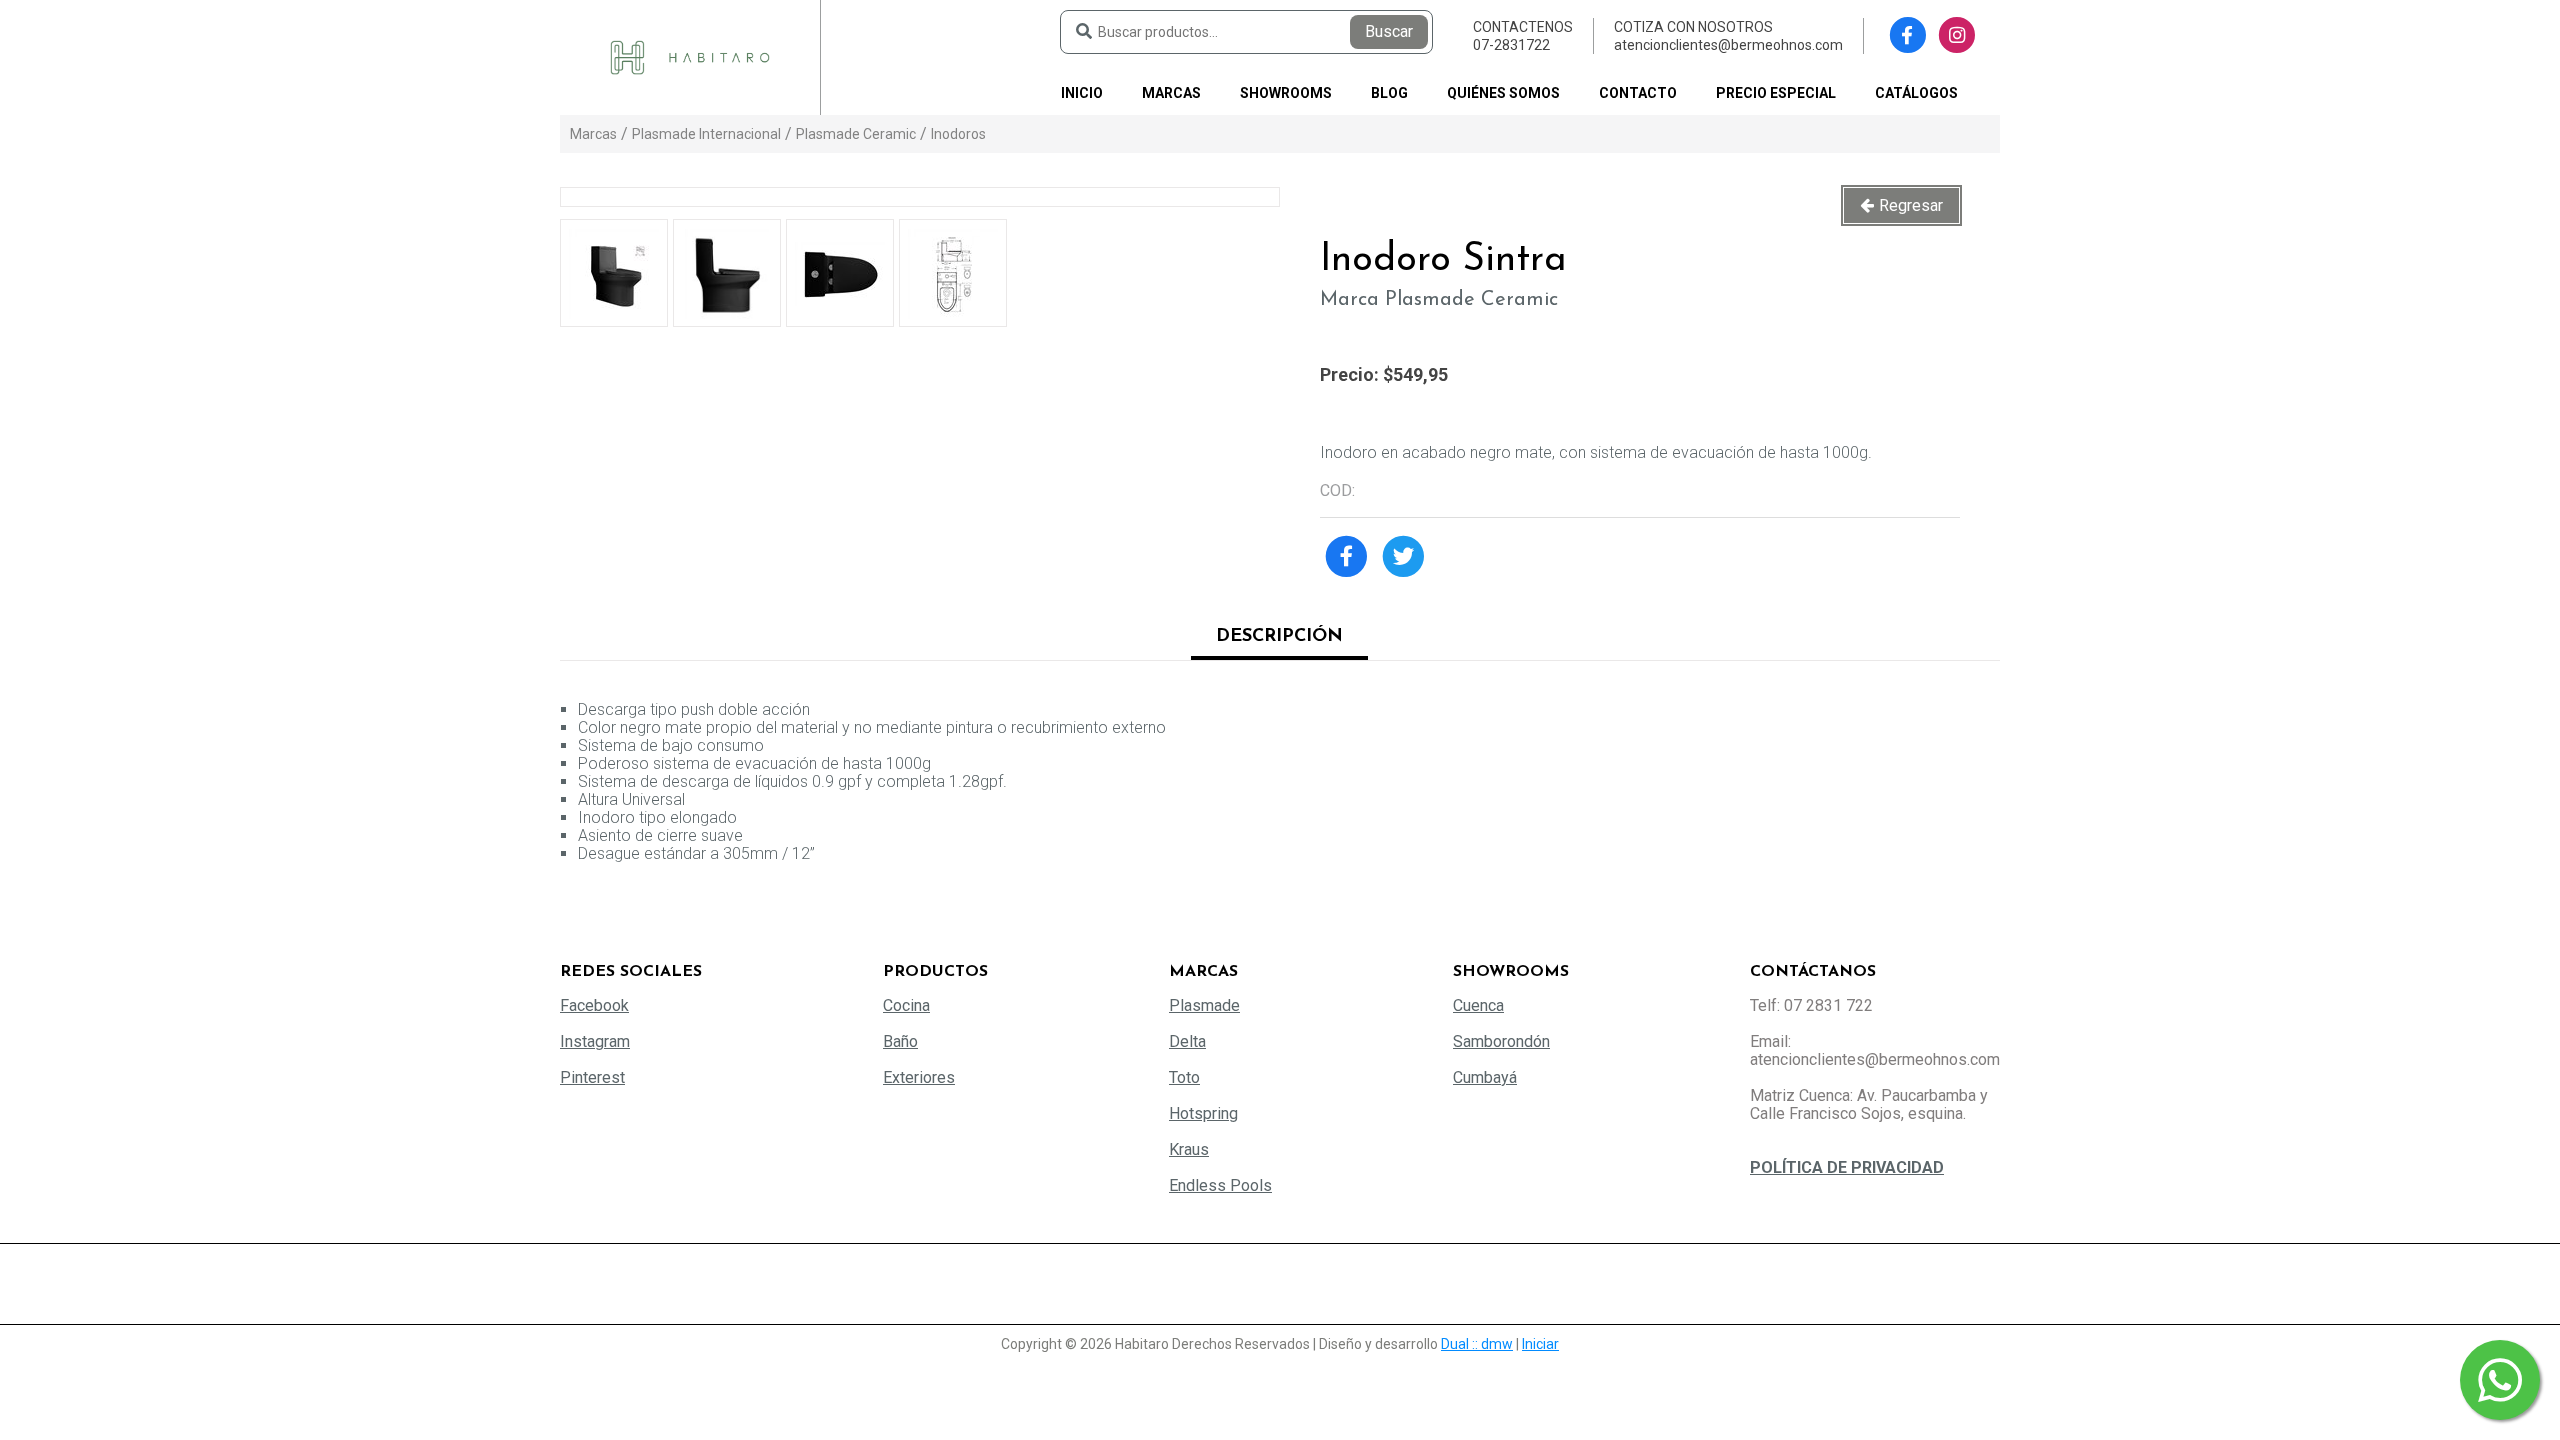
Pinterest (592, 1077)
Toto (1184, 1077)
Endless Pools (1220, 1185)
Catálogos (1916, 93)
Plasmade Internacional (706, 134)
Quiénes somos (1503, 93)
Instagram (595, 1041)
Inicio (1082, 93)
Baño (900, 1041)
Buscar (1389, 31)
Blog (1389, 93)
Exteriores (919, 1077)
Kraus (1189, 1149)
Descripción (1279, 637)
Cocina (906, 1005)
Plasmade (1204, 1005)
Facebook (594, 1005)
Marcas (1171, 93)
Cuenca (1478, 1005)
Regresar (1911, 205)
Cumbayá (1485, 1077)
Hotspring (1203, 1113)
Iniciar (1540, 1344)
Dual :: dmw (1477, 1344)
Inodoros (958, 134)
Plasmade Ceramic (856, 134)
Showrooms (1286, 93)
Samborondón (1501, 1041)
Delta (1187, 1041)
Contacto (1638, 93)
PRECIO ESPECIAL (1776, 93)
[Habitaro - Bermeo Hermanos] (690, 56)
